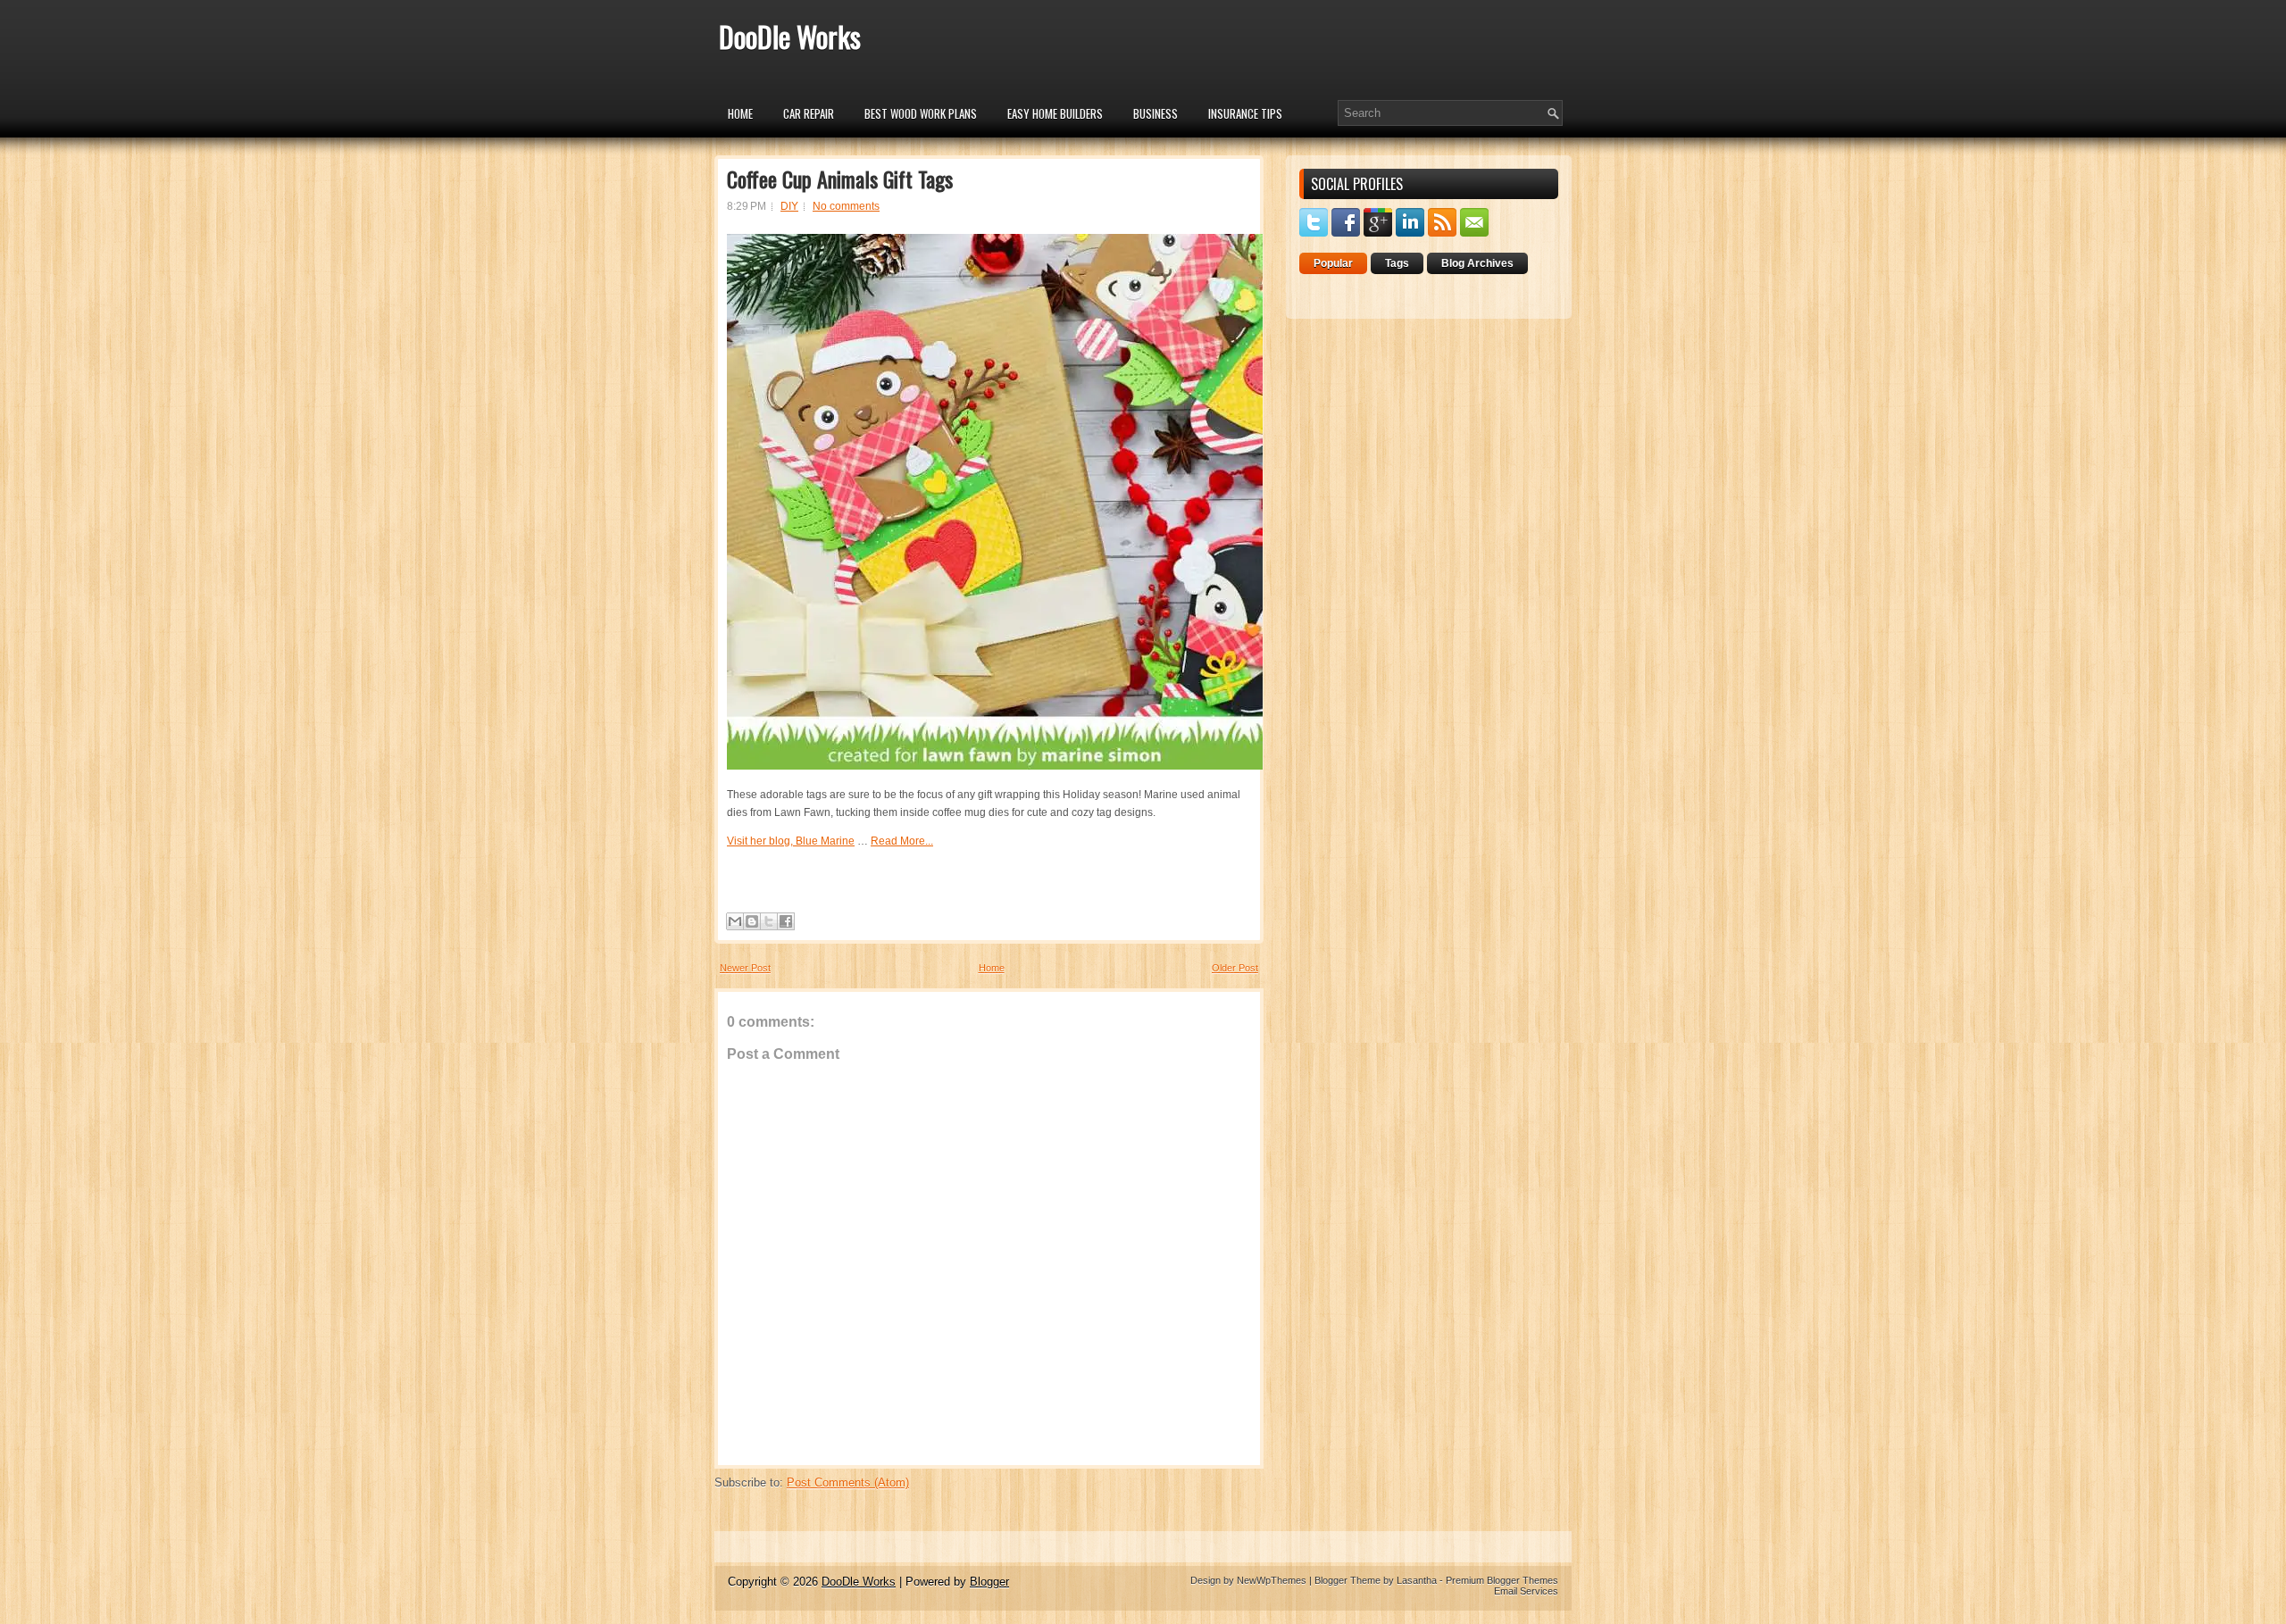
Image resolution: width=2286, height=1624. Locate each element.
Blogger (989, 1582)
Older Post (1235, 968)
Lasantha (1417, 1580)
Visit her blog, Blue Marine (791, 841)
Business (1156, 113)
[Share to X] (769, 921)
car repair (809, 113)
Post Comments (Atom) (848, 1482)
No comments (846, 206)
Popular (1333, 263)
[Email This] (735, 921)
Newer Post (745, 968)
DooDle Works (790, 36)
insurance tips (1245, 113)
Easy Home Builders (1055, 113)
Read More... (902, 841)
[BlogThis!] (752, 921)
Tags (1397, 263)
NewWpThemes (1272, 1580)
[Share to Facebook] (786, 921)
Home (740, 113)
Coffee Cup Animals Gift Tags (840, 179)
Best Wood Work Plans (921, 113)
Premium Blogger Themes (1502, 1580)
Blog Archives (1477, 263)
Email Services (1526, 1591)
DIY (789, 206)
